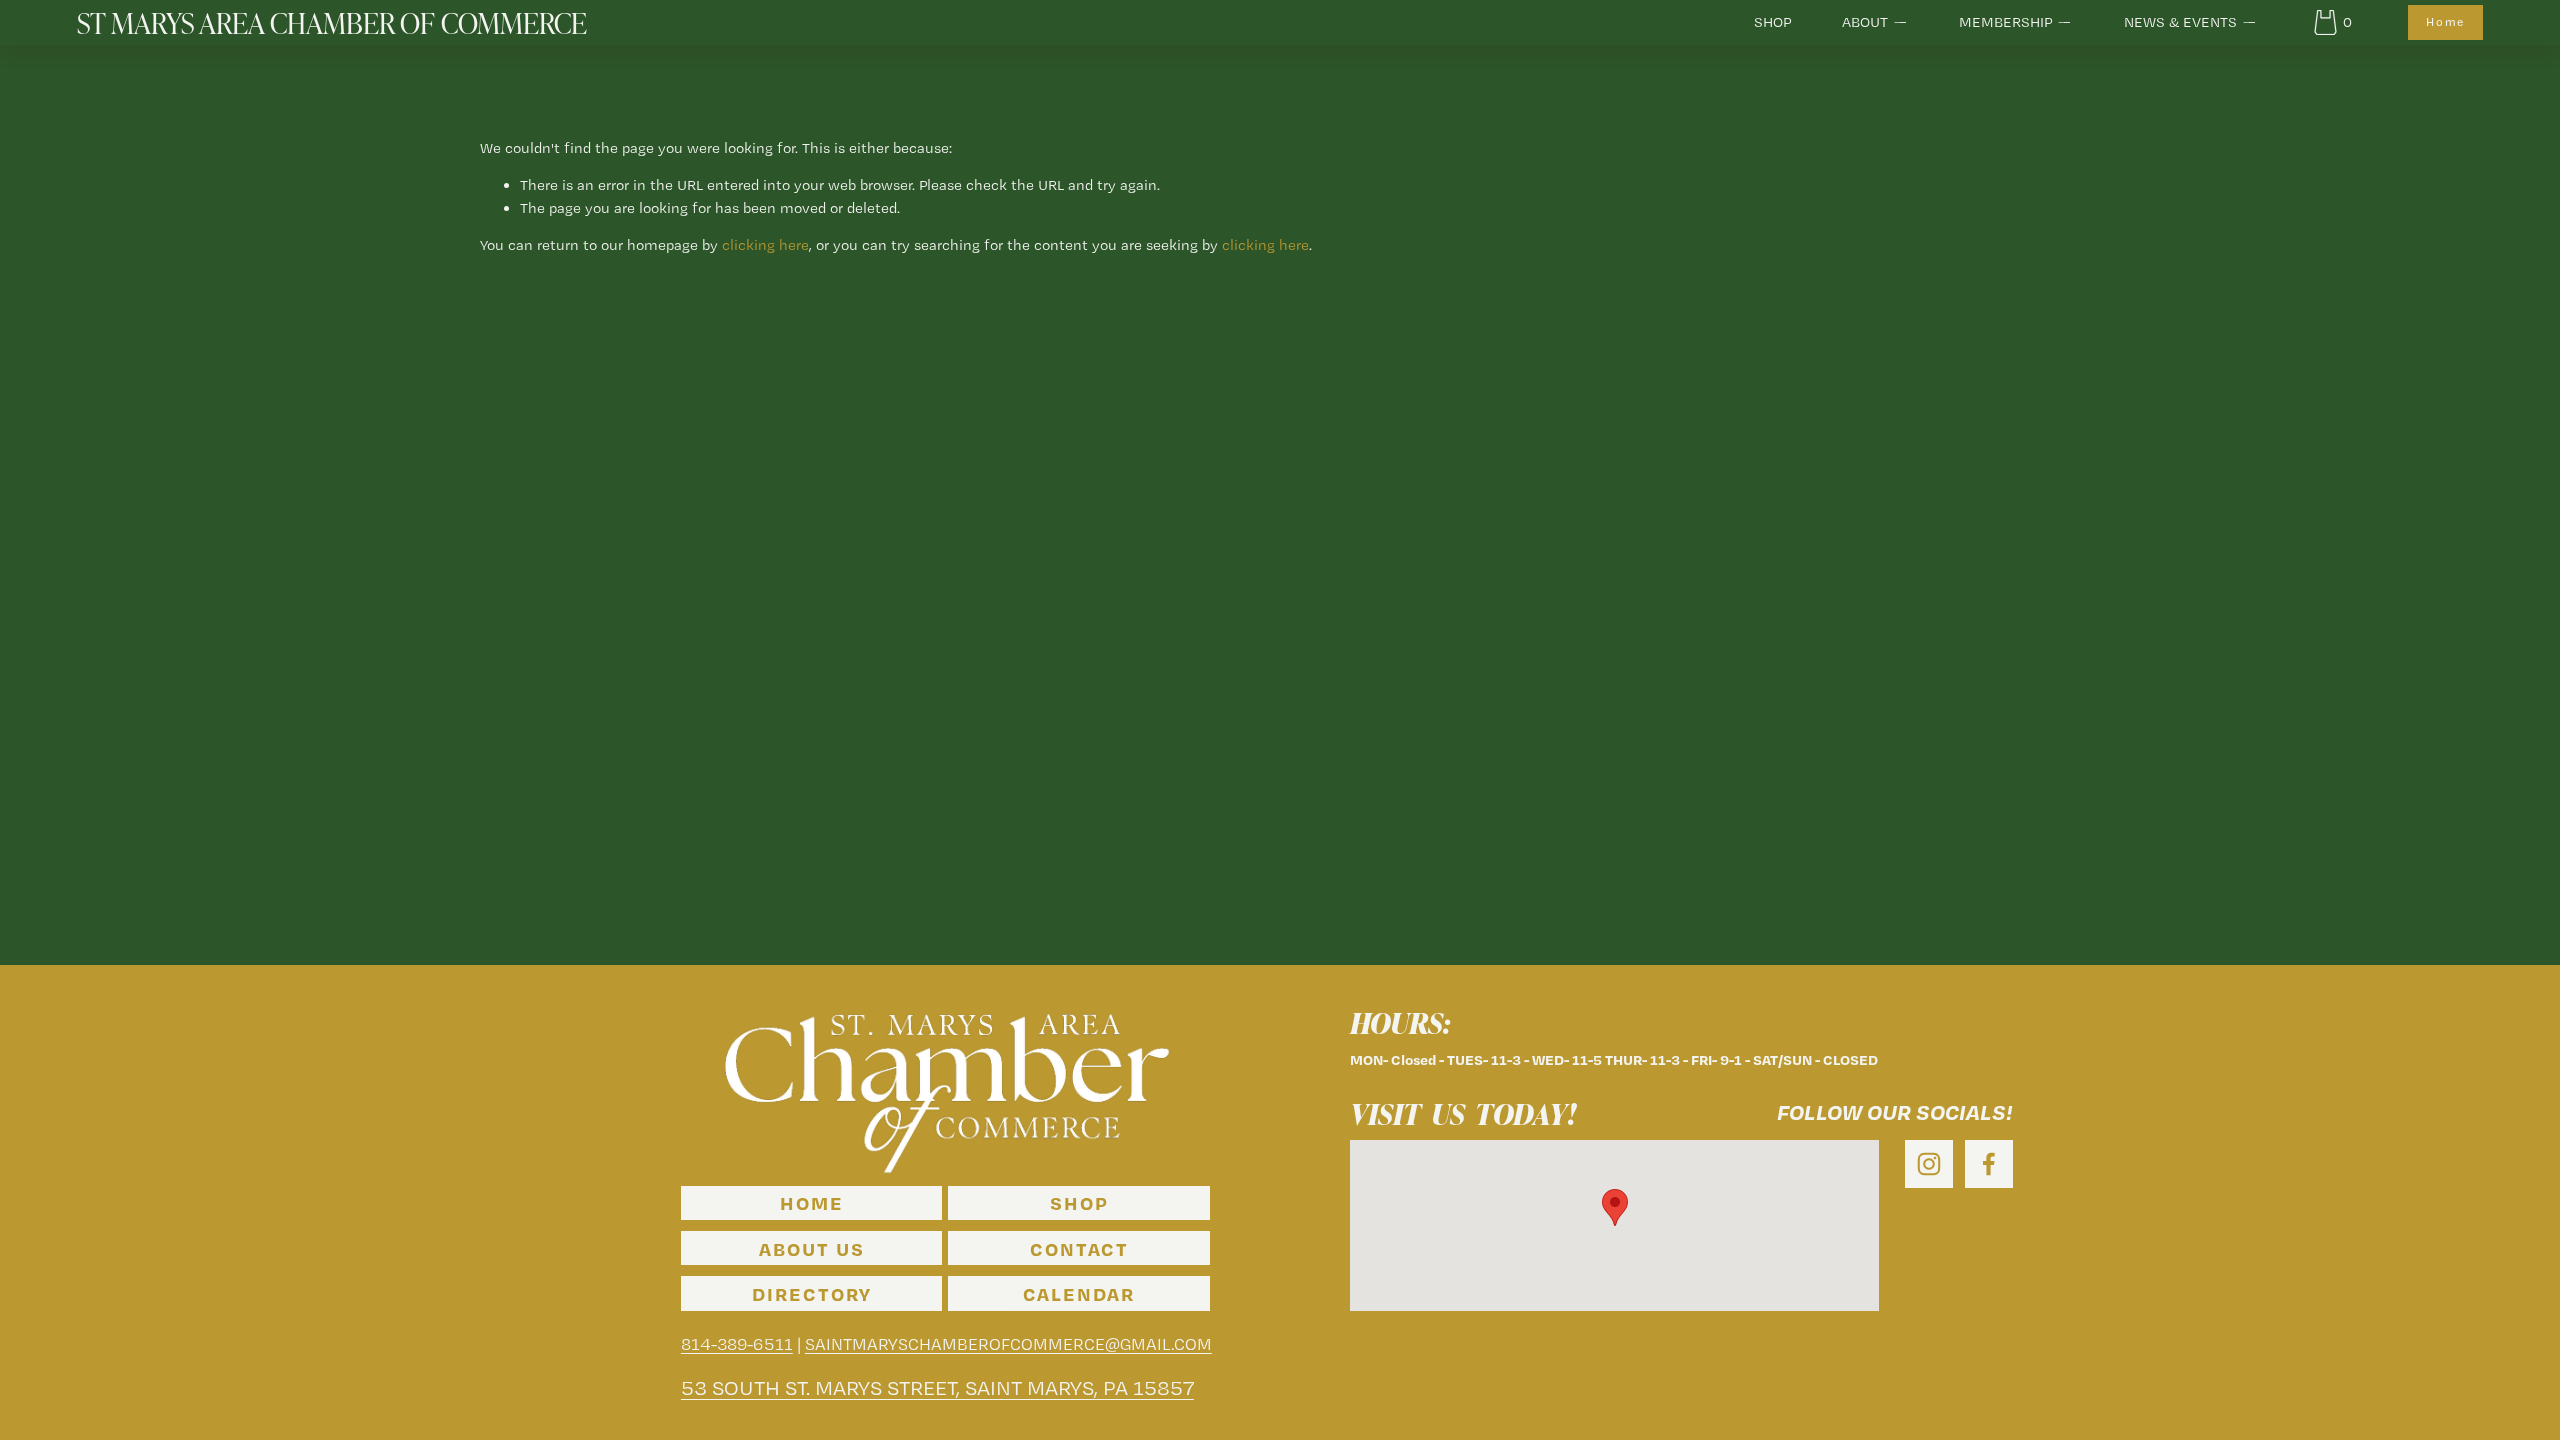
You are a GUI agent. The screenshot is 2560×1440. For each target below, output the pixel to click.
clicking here (765, 245)
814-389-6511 (737, 1344)
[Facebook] (1989, 1164)
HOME (812, 1202)
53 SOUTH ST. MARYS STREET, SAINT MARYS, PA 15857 (954, 1387)
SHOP (1772, 22)
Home (2445, 22)
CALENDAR (1079, 1293)
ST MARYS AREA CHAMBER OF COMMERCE (332, 22)
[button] (1615, 1207)
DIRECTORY (812, 1293)
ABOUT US (812, 1248)
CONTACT (1079, 1248)
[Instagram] (1929, 1164)
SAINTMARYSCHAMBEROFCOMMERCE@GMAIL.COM (1008, 1344)
